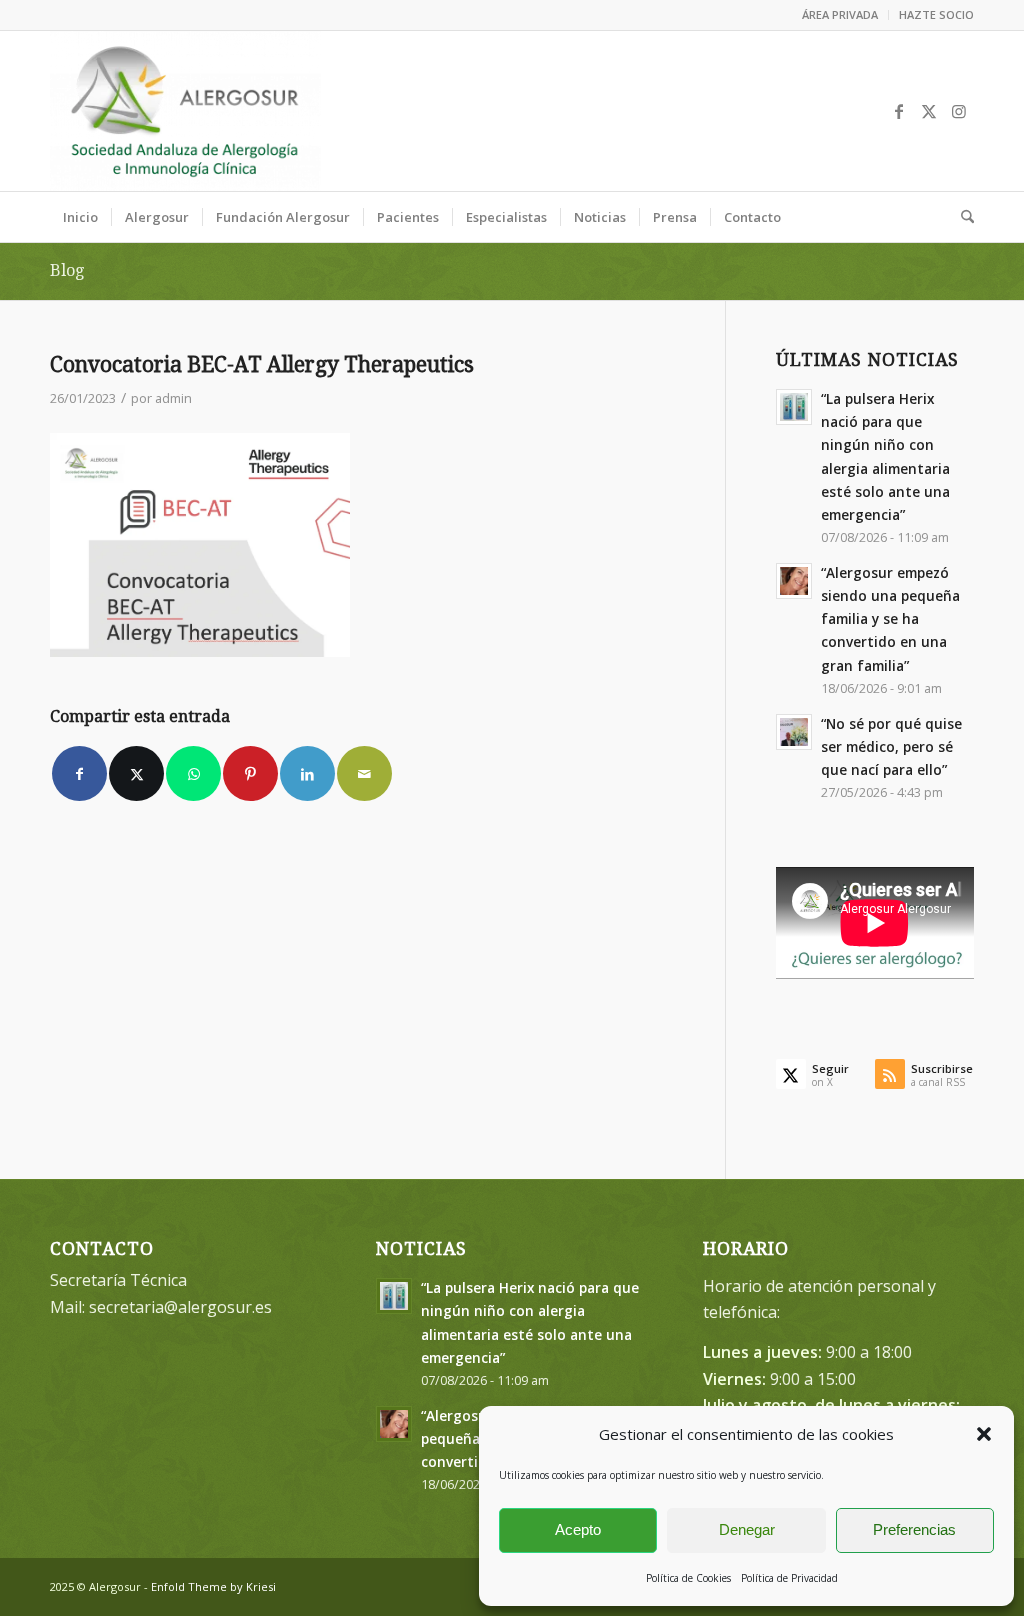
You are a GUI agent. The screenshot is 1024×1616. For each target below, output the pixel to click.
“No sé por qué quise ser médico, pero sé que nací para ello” (891, 746)
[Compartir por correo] (364, 773)
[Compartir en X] (136, 773)
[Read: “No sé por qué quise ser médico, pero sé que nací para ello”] (794, 732)
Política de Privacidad (789, 1578)
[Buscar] (961, 217)
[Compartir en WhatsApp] (193, 773)
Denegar (747, 1529)
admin (173, 398)
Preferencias (914, 1529)
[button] (984, 1434)
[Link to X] (929, 111)
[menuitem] (840, 15)
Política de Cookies (688, 1578)
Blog (67, 270)
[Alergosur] (185, 111)
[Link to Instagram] (959, 111)
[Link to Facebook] (899, 111)
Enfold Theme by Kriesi (213, 1586)
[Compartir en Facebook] (79, 773)
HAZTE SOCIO (936, 14)
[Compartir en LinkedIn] (307, 773)
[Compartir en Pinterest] (250, 773)
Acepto (578, 1529)
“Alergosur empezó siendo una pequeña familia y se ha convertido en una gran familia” (890, 619)
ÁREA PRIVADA (840, 14)
